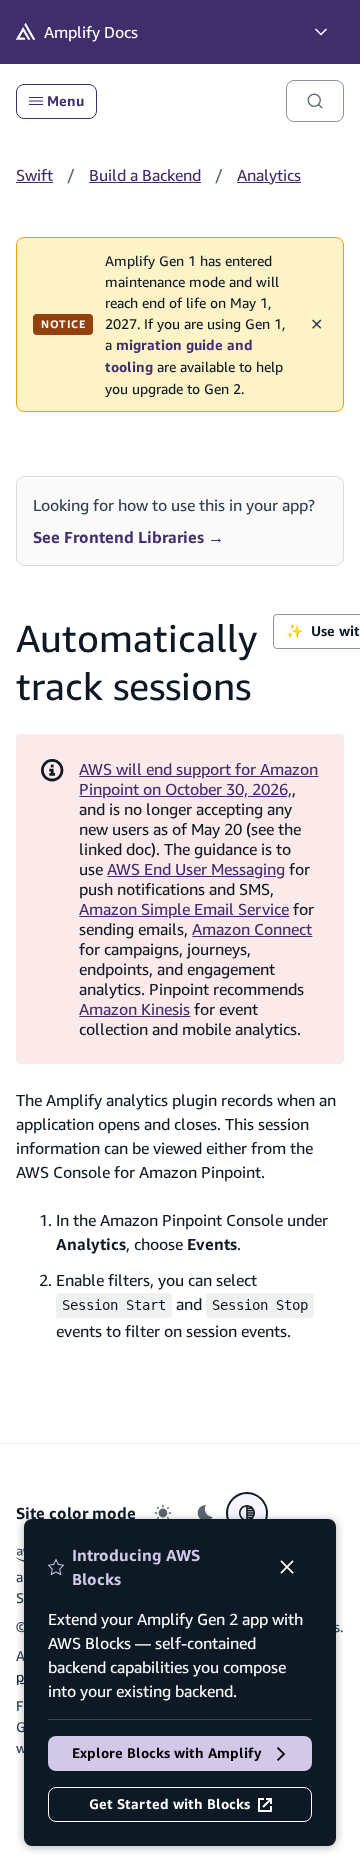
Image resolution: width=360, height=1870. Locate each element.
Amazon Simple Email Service (184, 909)
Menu (65, 101)
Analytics (269, 175)
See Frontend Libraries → (128, 537)
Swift (34, 175)
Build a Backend (145, 175)
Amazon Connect (252, 929)
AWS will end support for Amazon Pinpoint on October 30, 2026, (198, 779)
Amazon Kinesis (134, 1009)
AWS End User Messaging (196, 869)
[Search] (315, 101)
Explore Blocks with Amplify (167, 1753)
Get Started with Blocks (169, 1804)
